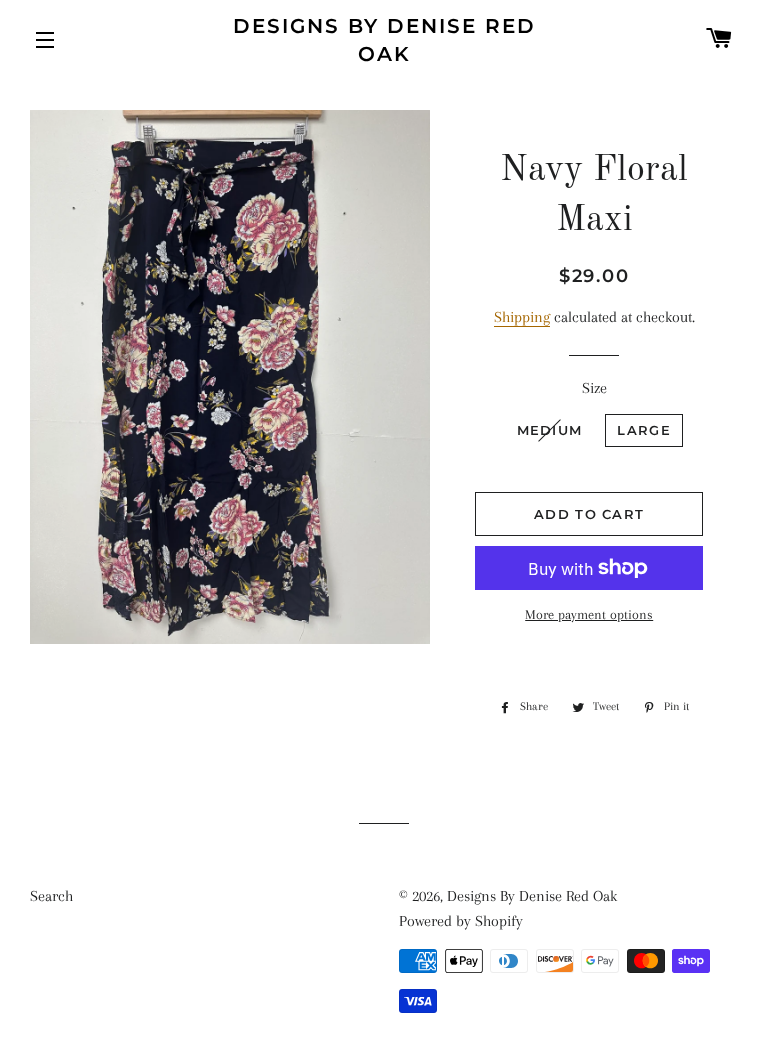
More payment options (589, 614)
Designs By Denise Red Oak (384, 40)
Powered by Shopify (461, 921)
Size (594, 388)
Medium (550, 430)
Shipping (522, 317)
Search (51, 896)
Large (644, 430)
